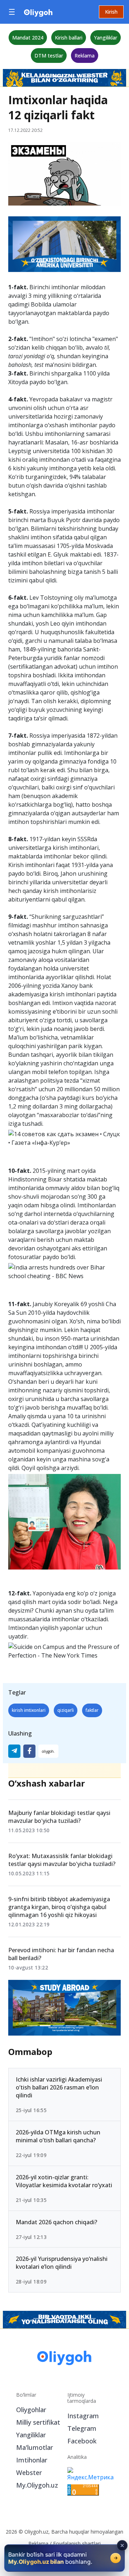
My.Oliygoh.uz (37, 2485)
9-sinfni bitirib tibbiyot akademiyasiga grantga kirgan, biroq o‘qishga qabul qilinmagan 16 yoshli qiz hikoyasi (59, 1907)
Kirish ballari (69, 38)
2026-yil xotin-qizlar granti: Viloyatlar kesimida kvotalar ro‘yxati (64, 2181)
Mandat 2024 (28, 38)
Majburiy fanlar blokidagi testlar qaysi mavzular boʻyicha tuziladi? (59, 1817)
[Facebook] (29, 1751)
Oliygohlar (31, 2410)
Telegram (82, 2428)
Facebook (82, 2441)
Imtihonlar (32, 2460)
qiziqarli (66, 1710)
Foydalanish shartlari (77, 2543)
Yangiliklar (106, 38)
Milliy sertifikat (38, 2422)
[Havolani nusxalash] (48, 1751)
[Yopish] (122, 2545)
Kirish (111, 12)
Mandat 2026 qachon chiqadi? (56, 2222)
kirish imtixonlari (29, 1710)
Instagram (83, 2416)
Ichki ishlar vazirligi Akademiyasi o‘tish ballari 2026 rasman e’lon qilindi (59, 2087)
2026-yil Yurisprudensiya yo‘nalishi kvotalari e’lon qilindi (62, 2263)
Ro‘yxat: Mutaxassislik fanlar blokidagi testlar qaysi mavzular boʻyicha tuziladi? (62, 1860)
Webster (29, 2473)
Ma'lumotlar (35, 2447)
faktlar (92, 1710)
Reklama (85, 56)
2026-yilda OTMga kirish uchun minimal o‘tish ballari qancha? (58, 2136)
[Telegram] (14, 1751)
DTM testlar (49, 56)
